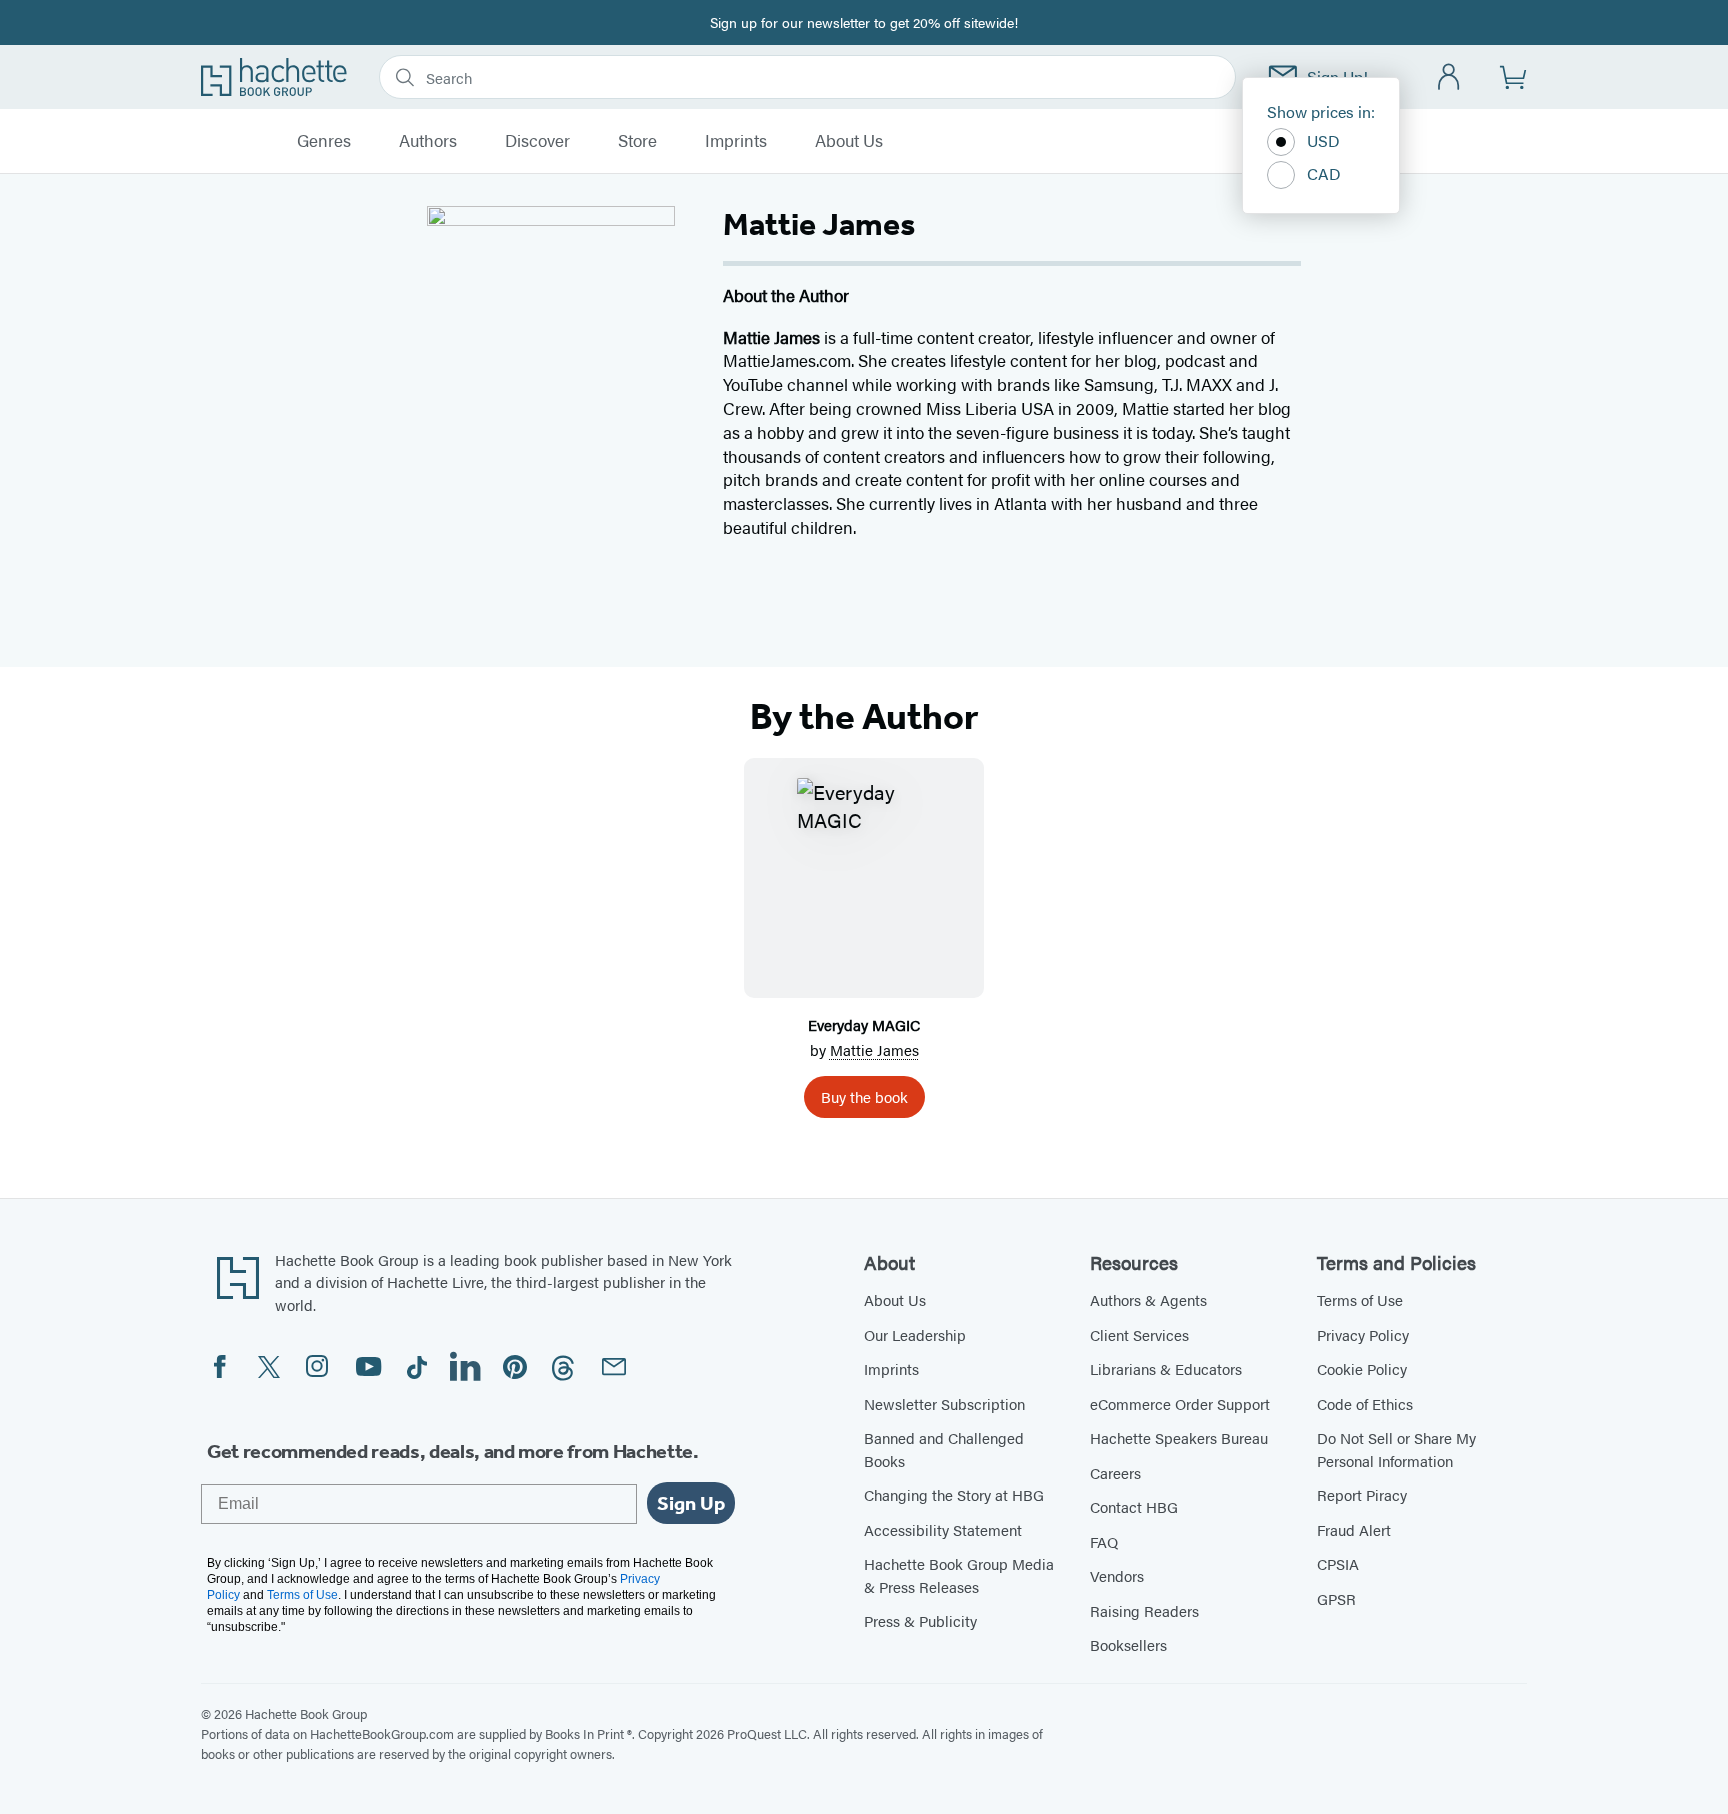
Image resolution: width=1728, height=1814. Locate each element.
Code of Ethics (1365, 1403)
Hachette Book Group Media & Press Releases (959, 1575)
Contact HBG (1134, 1506)
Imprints (736, 141)
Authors (428, 141)
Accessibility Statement (943, 1529)
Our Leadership (915, 1334)
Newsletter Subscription (944, 1403)
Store (637, 141)
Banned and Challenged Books (944, 1449)
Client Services (1139, 1334)
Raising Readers (1144, 1610)
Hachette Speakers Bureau (1179, 1437)
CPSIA (1338, 1563)
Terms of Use (1360, 1299)
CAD (1324, 173)
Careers (1115, 1472)
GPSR (1336, 1598)
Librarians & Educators (1166, 1368)
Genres (324, 141)
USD (1323, 140)
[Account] (1449, 77)
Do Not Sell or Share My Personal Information (1396, 1449)
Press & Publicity (920, 1620)
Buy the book (864, 1096)
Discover (537, 141)
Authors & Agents (1148, 1299)
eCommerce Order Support (1180, 1403)
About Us (849, 141)
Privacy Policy (1363, 1334)
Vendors (1117, 1575)
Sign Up (691, 1503)
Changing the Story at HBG (954, 1494)
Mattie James (874, 1049)
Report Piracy (1362, 1494)
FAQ (1104, 1541)
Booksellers (1128, 1644)
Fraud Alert (1354, 1529)
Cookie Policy (1362, 1368)
